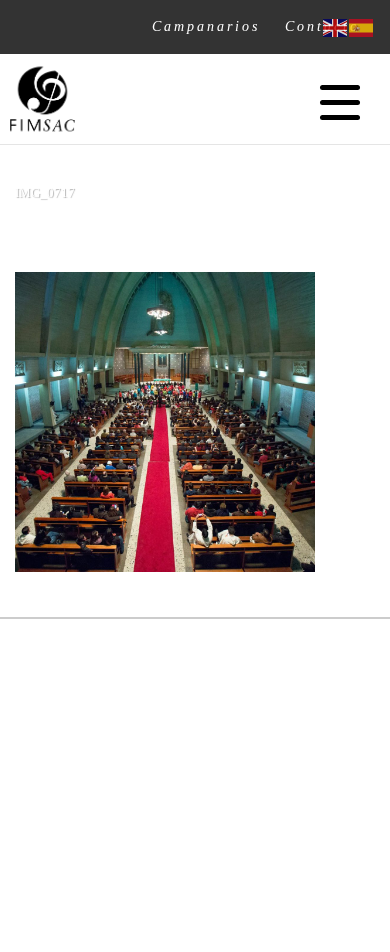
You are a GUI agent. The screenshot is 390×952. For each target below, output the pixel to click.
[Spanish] (362, 26)
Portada (121, 232)
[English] (336, 26)
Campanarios (206, 26)
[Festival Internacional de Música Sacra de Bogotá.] (42, 99)
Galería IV (195, 232)
